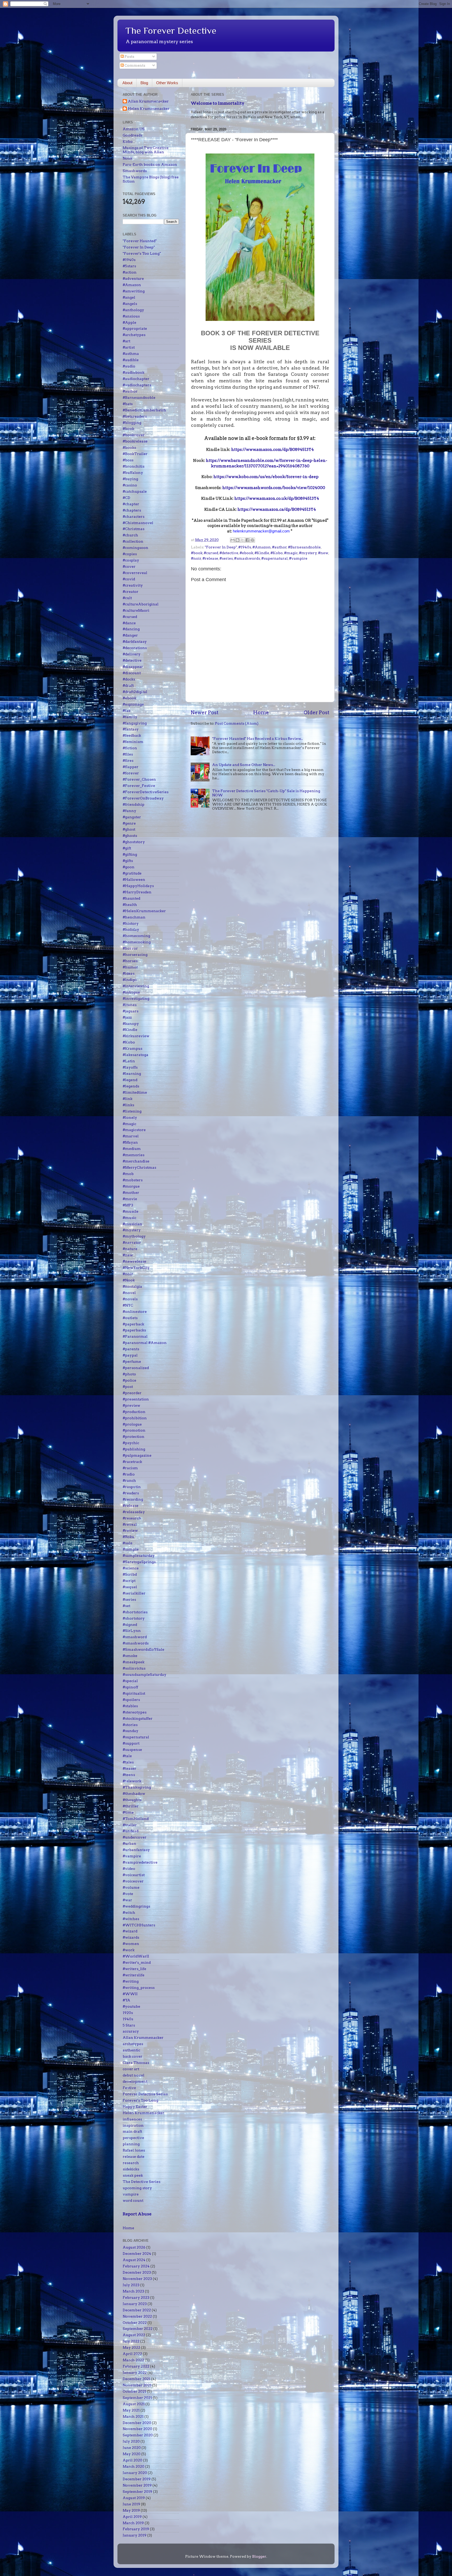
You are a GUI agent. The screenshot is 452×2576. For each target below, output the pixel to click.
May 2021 (131, 2410)
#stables (130, 1706)
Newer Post (205, 713)
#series (226, 558)
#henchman (134, 917)
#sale (128, 1543)
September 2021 (137, 2398)
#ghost (129, 829)
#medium (132, 1149)
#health (130, 905)
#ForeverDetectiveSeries (146, 792)
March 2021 (133, 2416)
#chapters (132, 510)
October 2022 (135, 2323)
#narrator (132, 1242)
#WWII (130, 1994)
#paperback (133, 1324)
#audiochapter (136, 379)
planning (131, 2144)
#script (129, 1581)
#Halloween (134, 880)
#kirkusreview (136, 1036)
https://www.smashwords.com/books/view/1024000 (274, 488)
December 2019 (137, 2479)
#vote (128, 1894)
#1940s (245, 547)
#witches (131, 1919)
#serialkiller (134, 1593)
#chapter (131, 504)
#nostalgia (132, 1286)
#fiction (130, 748)
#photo (129, 1374)
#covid (129, 579)
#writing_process (139, 1988)
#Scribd (130, 1574)
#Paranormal (135, 1336)
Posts (129, 56)
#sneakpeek (134, 1662)
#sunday (131, 1731)
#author (279, 547)
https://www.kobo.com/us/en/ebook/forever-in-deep (266, 477)
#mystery (308, 553)
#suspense (132, 1750)
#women (131, 1944)
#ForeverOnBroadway (143, 798)
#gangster (132, 817)
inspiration (133, 2125)
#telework (132, 1781)
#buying (130, 479)
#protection (134, 1437)
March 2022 (133, 2360)
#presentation (136, 1399)
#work (129, 1950)
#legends (131, 1086)
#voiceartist (134, 1875)
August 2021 (134, 2404)
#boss (128, 460)
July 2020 (131, 2441)
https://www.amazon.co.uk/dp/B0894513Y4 (277, 498)
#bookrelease (135, 441)
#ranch (129, 1480)
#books (129, 447)
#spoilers (131, 1700)
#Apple (129, 322)
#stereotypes (135, 1712)
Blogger (259, 2556)
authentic (131, 2050)
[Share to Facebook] (247, 540)
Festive (129, 2088)
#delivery (132, 654)
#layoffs (130, 1067)
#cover (129, 566)
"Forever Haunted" (140, 241)
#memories (134, 1155)
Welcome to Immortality (217, 103)
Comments (134, 65)
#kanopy (131, 1024)
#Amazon (262, 547)
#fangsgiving (135, 723)
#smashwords (247, 558)
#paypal (130, 1355)
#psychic (131, 1443)
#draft (128, 685)
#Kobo (277, 553)
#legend (130, 1080)
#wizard (130, 1931)
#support (131, 1743)
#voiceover (133, 1881)
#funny (129, 811)
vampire (131, 2194)
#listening (132, 1111)
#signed (130, 1625)
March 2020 (134, 2466)
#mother (131, 1193)
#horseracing (135, 955)
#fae (127, 711)
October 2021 (134, 2391)
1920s (128, 2013)
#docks (129, 679)
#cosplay (131, 560)
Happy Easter (135, 2107)
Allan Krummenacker (148, 101)
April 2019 (132, 2517)
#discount (132, 673)
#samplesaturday (139, 1556)
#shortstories (135, 1612)
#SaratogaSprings (139, 1562)
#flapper (131, 767)
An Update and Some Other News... (244, 765)
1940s (128, 2019)
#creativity (133, 585)
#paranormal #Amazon (145, 1343)
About (127, 83)
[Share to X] (242, 540)
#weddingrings (136, 1906)
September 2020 (138, 2435)
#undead (131, 1831)
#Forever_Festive (139, 786)
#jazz (127, 1017)
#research (132, 1518)
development (135, 2081)
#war (127, 1900)
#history (131, 923)
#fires (128, 761)
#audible (131, 360)
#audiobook (134, 372)
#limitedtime (135, 1092)
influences (132, 2119)
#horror (130, 948)
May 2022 (131, 2347)
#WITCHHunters (139, 1925)
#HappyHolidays (138, 886)
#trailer (130, 1825)
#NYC (128, 1305)
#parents (131, 1349)
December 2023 (137, 2272)
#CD (126, 498)
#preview (131, 1405)
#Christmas (134, 529)
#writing (131, 1981)
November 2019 (137, 2485)
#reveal (130, 1524)
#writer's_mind (137, 1962)
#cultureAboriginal (141, 604)
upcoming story (137, 2188)
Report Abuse (137, 2214)
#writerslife (134, 1975)
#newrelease (134, 1261)
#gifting (130, 854)
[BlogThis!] (238, 540)
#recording (133, 1499)
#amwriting (134, 291)
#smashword (135, 1637)
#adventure (133, 279)
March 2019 (133, 2523)
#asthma (131, 354)
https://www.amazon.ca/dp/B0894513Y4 (277, 509)
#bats (128, 404)
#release (210, 558)
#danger (130, 635)
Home (261, 713)
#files (128, 754)
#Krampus (132, 1048)
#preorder (132, 1393)
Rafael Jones (134, 2150)
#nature (130, 1249)
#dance (129, 623)
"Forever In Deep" (221, 547)
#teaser (129, 1768)
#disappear (133, 667)
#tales (128, 1762)
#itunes (130, 1005)
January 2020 (135, 2473)
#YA (126, 2000)
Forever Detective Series (145, 2094)
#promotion (134, 1430)
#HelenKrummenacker (144, 911)
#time (128, 1812)
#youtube (131, 2006)
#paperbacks (134, 1330)
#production (134, 1412)
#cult (127, 598)
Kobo (128, 141)
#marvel (131, 1136)
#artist (129, 347)
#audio (129, 366)
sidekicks (131, 2169)
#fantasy (131, 729)
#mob (128, 1174)
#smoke (130, 1656)
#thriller (131, 1806)
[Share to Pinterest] (252, 540)
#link (128, 1099)
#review (130, 1530)
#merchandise (136, 1161)
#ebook (246, 553)
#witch (129, 1913)
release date (134, 2157)
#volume (131, 1887)
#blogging (132, 423)
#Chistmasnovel (138, 523)
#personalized (136, 1368)
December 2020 (137, 2423)
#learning (132, 1074)
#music (129, 1218)
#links (128, 1105)
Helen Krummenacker (149, 109)
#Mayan (130, 1142)
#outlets (130, 1318)
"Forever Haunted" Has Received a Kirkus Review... (258, 739)
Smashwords (135, 171)
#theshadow (134, 1794)
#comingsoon (135, 548)
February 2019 (136, 2529)
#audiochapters (137, 385)
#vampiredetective (140, 1862)
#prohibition (135, 1418)
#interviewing (136, 986)
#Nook (129, 1280)
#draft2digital (135, 692)
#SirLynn (132, 1631)
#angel (129, 297)
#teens (129, 1775)
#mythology (134, 1236)
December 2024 (137, 2254)
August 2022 (134, 2335)
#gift (127, 848)
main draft (132, 2131)
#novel (129, 1293)
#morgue (131, 1186)
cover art (131, 2069)
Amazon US (134, 129)
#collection (133, 541)
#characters (134, 517)
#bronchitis (134, 466)
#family (130, 717)
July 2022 (131, 2341)
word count (133, 2200)
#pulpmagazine (137, 1455)
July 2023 (131, 2285)
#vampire (298, 558)
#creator (131, 592)
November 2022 (137, 2316)
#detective (229, 553)
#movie (130, 1199)
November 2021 (137, 2385)
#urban (129, 1843)
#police (129, 1380)
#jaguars (131, 1011)
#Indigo (130, 980)
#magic (291, 553)
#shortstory (134, 1618)
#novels (130, 1299)
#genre (129, 823)
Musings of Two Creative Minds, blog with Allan (146, 150)
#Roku (128, 1537)
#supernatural (275, 558)
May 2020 (132, 2454)
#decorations (135, 648)
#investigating (136, 998)
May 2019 (131, 2510)
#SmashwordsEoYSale (143, 1649)
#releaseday (134, 1512)
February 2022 (136, 2366)
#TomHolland (136, 1819)
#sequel (130, 1587)
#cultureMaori (136, 610)
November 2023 (137, 2279)
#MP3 (128, 1205)
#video (129, 1869)
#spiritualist (134, 1693)
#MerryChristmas (139, 1167)
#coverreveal (135, 573)
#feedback (132, 735)
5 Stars (129, 2025)
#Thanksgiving (137, 1787)
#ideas (129, 973)
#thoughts (132, 1800)
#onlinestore (135, 1312)
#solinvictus (134, 1668)
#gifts (128, 861)
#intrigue (131, 992)
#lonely (130, 1117)
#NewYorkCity (136, 1268)
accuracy (131, 2031)
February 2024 (136, 2266)
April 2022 (132, 2354)
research (131, 2163)
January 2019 (135, 2535)
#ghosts (130, 836)
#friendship (134, 804)
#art (126, 341)
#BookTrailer (135, 454)
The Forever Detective (171, 31)
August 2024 (134, 2260)
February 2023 (136, 2297)
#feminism (133, 742)
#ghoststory (134, 842)
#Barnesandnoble (304, 547)
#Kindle (262, 553)
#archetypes (134, 335)
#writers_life (134, 1969)
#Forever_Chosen (139, 779)
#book (197, 553)
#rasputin (132, 1487)
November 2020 (137, 2429)
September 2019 (137, 2492)
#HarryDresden (137, 892)
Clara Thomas (136, 2063)
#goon (129, 867)
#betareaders (135, 416)
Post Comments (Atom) (237, 723)
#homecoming (136, 936)
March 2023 (133, 2291)
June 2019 (131, 2504)
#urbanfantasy (136, 1850)
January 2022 (135, 2373)
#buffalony (133, 473)
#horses (130, 961)
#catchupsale (135, 491)
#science (131, 1568)
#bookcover (134, 435)
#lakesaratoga (135, 1055)
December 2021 (137, 2379)
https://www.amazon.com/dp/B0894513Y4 (273, 450)
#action (130, 272)
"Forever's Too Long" (142, 253)
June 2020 (132, 2448)
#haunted (131, 898)
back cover (132, 2056)
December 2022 (137, 2310)
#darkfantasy (135, 642)
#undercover (135, 1837)
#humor (130, 967)
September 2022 (138, 2329)
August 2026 (134, 2247)
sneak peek (133, 2175)
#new (323, 553)
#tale (127, 1756)
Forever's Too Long (140, 2100)
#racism (130, 1468)
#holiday (131, 929)
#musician (132, 1224)
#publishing (134, 1449)
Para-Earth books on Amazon (150, 164)
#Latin (129, 1061)
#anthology (133, 310)
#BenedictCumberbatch (144, 410)
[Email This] (233, 540)
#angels (130, 304)
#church (130, 535)
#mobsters (133, 1180)
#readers (131, 1493)
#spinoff (130, 1687)
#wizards (131, 1937)
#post (128, 1387)
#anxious (131, 316)
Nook (128, 158)
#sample (131, 1549)
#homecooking (137, 942)
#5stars (129, 266)
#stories (130, 1725)
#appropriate (135, 328)
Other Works (167, 83)
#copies (130, 554)
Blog (144, 83)
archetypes (133, 2044)
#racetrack (132, 1462)
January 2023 (135, 2304)
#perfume (132, 1361)
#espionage (133, 704)
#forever (131, 773)
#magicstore (134, 1130)
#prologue (132, 1424)
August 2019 (134, 2498)
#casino (130, 485)
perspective (133, 2138)
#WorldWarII (136, 1956)
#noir (196, 558)
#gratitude (132, 873)
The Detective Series (142, 2182)
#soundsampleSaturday (145, 1675)
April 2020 (132, 2460)
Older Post (317, 713)
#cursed (211, 553)
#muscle (131, 1211)
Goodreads (132, 135)
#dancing (131, 629)
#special (130, 1681)
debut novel (134, 2075)
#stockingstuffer (138, 1718)
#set (126, 1606)
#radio (129, 1474)
